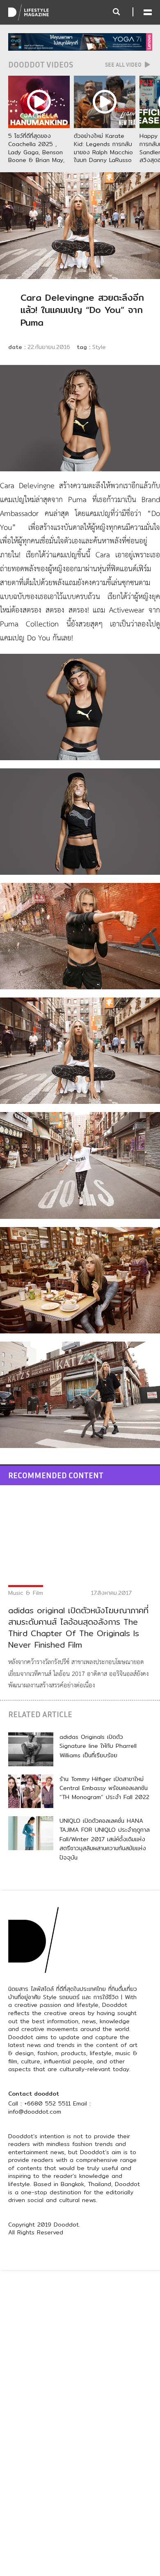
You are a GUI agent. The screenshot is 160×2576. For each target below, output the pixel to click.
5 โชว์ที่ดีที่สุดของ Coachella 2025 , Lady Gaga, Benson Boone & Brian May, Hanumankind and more (36, 156)
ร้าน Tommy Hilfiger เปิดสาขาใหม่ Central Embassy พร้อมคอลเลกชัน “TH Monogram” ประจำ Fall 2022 (104, 1788)
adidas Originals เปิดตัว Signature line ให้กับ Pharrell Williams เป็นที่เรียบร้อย (98, 1746)
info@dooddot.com (35, 2112)
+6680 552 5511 (47, 2103)
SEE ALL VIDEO (124, 65)
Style (99, 347)
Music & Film (26, 1593)
